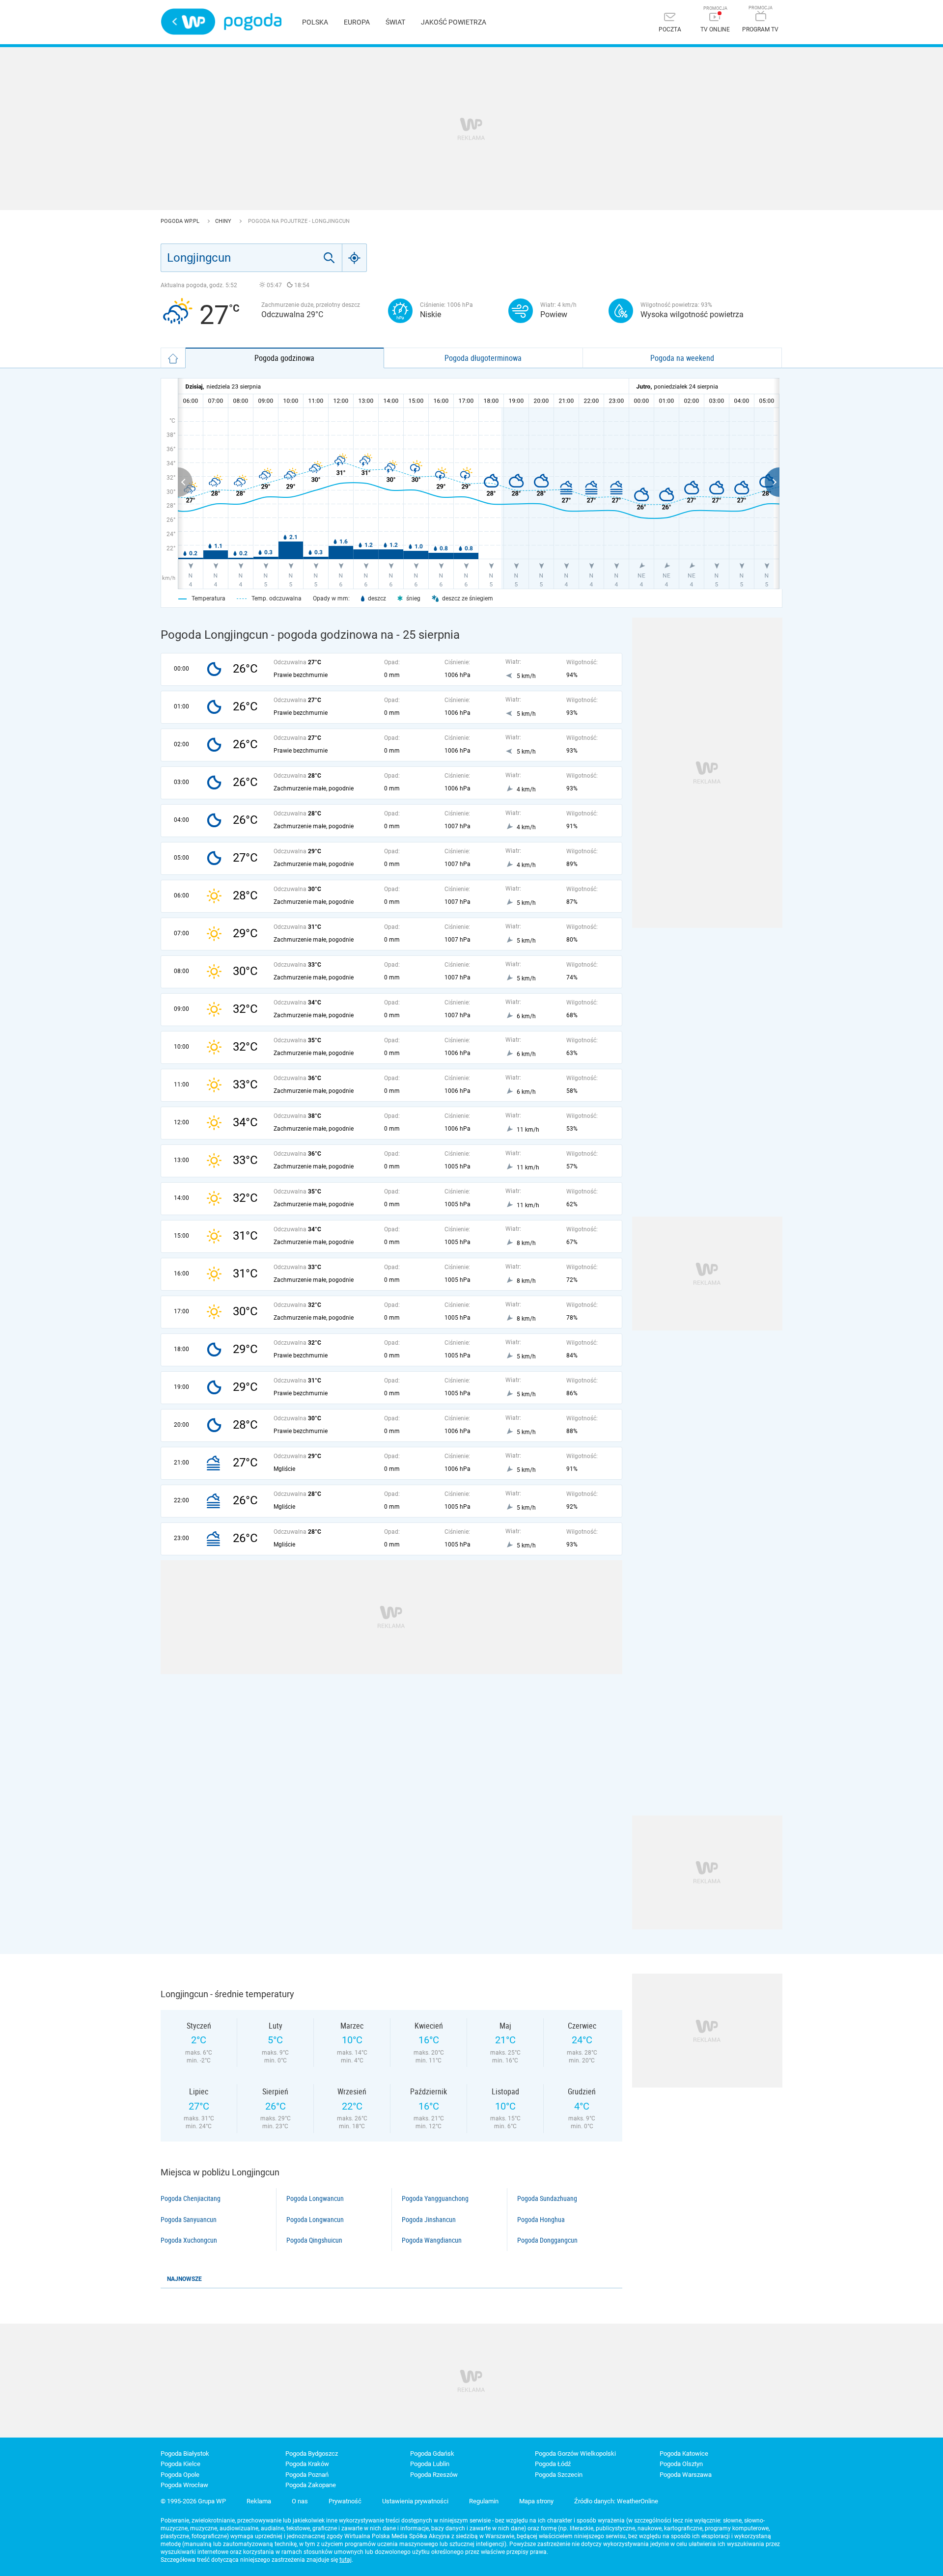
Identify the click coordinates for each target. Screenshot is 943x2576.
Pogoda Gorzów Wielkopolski (575, 2454)
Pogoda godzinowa (284, 358)
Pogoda (253, 22)
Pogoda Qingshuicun (314, 2240)
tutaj (346, 2560)
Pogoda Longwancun (315, 2198)
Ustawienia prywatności (415, 2501)
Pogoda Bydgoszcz (312, 2454)
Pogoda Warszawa (686, 2475)
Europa (357, 22)
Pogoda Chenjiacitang (191, 2198)
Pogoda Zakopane (311, 2485)
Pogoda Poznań (307, 2475)
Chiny (224, 221)
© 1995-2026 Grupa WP (193, 2501)
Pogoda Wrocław (184, 2485)
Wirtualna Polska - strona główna (188, 22)
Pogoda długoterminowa (483, 358)
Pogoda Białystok (185, 2454)
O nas (300, 2501)
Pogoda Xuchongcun (189, 2240)
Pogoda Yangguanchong (435, 2198)
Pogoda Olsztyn (681, 2464)
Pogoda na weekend (682, 358)
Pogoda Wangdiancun (432, 2240)
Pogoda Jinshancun (429, 2220)
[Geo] (355, 258)
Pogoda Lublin (430, 2464)
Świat (395, 22)
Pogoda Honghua (541, 2220)
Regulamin (484, 2501)
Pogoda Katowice (684, 2454)
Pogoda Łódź (553, 2464)
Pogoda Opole (180, 2475)
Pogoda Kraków (307, 2464)
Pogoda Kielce (180, 2464)
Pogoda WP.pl (181, 221)
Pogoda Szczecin (559, 2475)
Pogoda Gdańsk (432, 2454)
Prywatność (345, 2501)
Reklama (259, 2501)
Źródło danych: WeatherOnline (616, 2501)
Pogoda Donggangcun (547, 2240)
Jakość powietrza (454, 22)
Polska (315, 22)
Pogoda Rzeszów (434, 2475)
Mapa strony (536, 2501)
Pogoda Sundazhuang (547, 2198)
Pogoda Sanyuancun (189, 2220)
